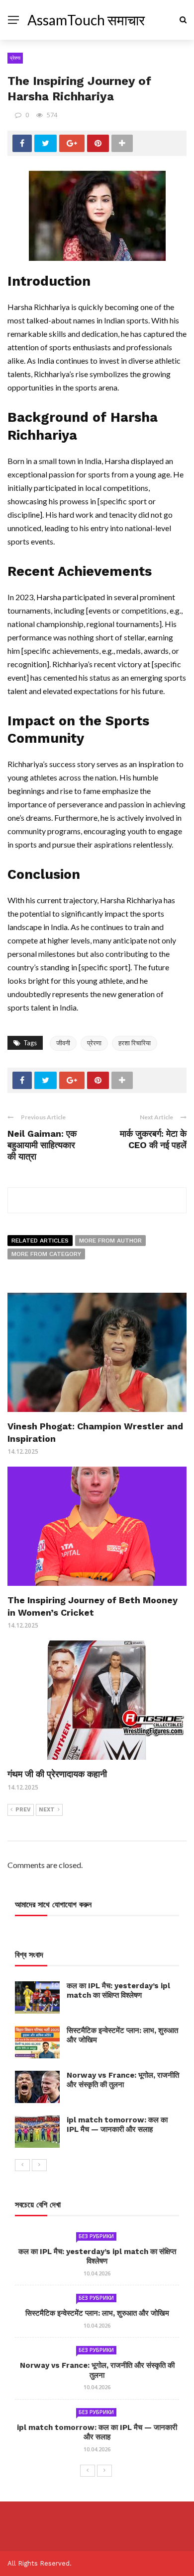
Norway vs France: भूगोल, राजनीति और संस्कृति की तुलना (123, 2080)
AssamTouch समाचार (86, 20)
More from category (46, 1254)
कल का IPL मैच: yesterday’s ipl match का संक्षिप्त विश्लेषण (118, 1991)
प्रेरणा (15, 58)
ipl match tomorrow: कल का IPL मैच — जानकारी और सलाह (117, 2125)
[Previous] (22, 2165)
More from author (110, 1241)
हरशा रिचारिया (135, 1043)
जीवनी (63, 1043)
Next (47, 1810)
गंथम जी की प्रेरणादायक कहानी (57, 1774)
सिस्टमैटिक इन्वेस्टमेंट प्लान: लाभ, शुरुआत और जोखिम (97, 2313)
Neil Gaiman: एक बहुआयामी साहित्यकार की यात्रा (42, 1145)
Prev (23, 1810)
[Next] (39, 2165)
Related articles (40, 1241)
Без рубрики (96, 2236)
